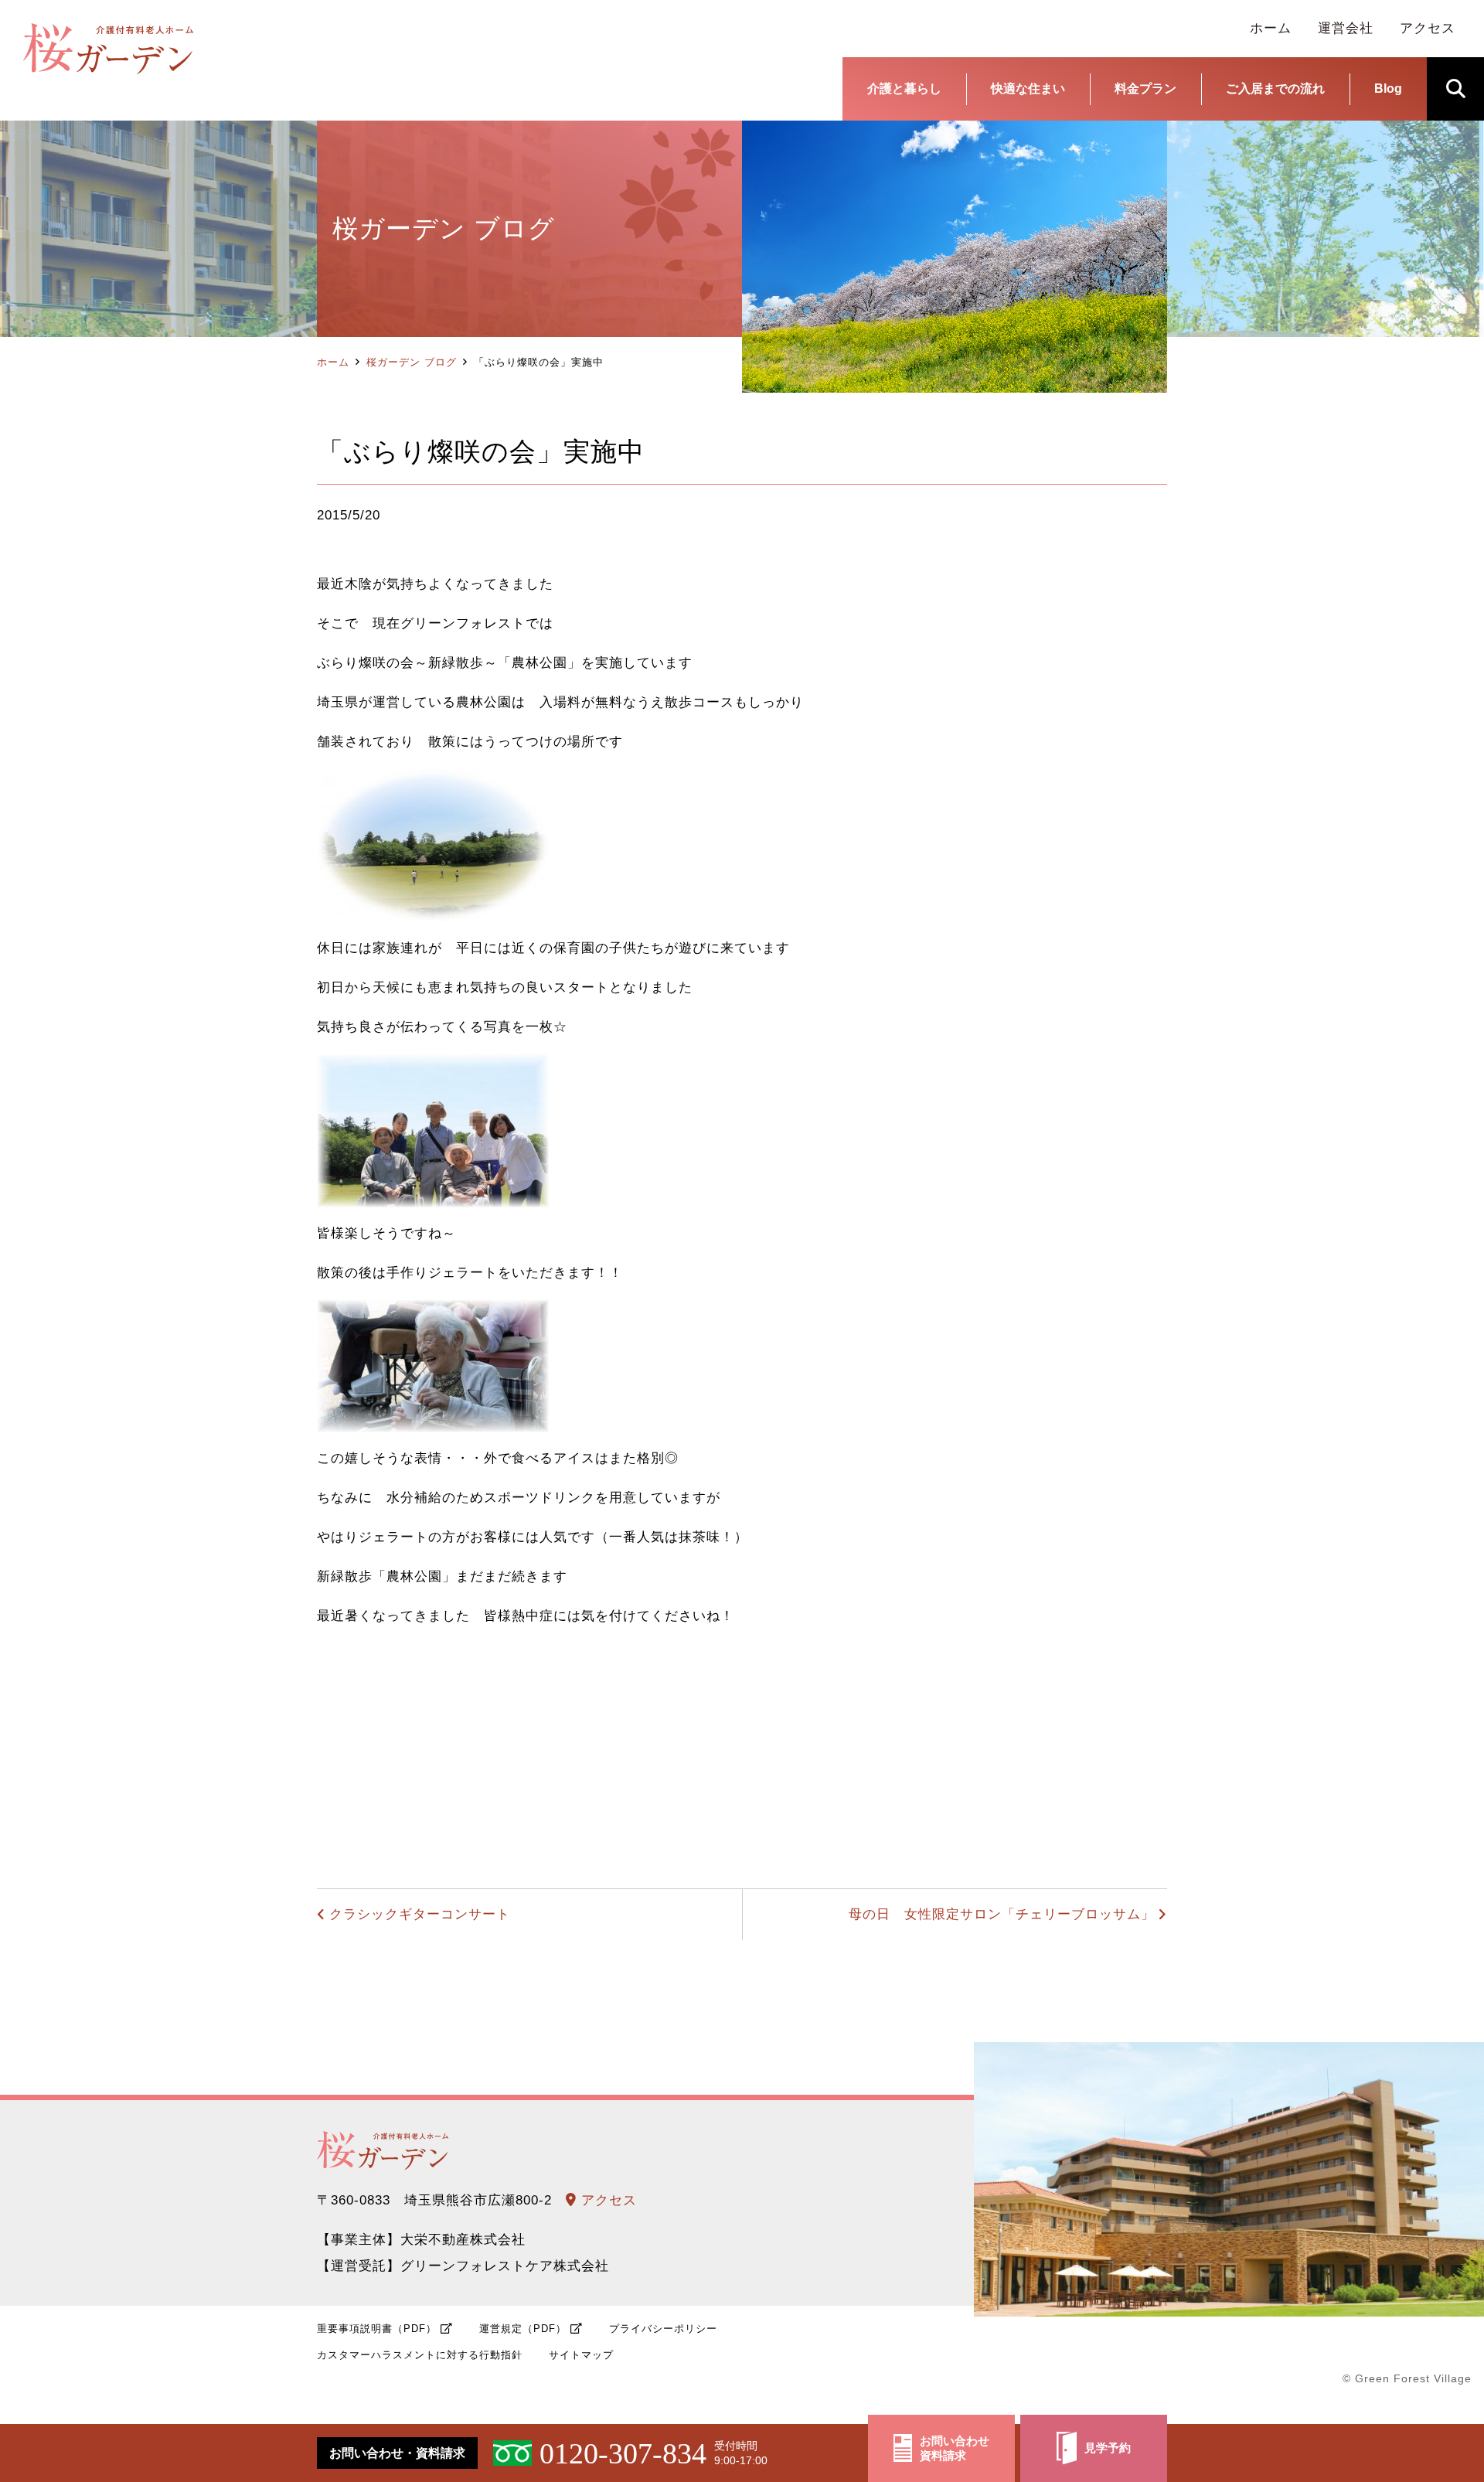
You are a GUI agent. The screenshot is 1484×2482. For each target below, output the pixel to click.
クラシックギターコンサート (420, 1914)
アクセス (607, 2200)
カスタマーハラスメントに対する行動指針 (420, 2355)
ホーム (333, 362)
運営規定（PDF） (523, 2329)
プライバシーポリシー (663, 2329)
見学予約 (1108, 2448)
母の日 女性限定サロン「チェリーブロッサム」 (1002, 1914)
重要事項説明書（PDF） (377, 2329)
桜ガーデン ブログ (412, 362)
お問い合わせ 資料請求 (955, 2448)
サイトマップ (581, 2355)
